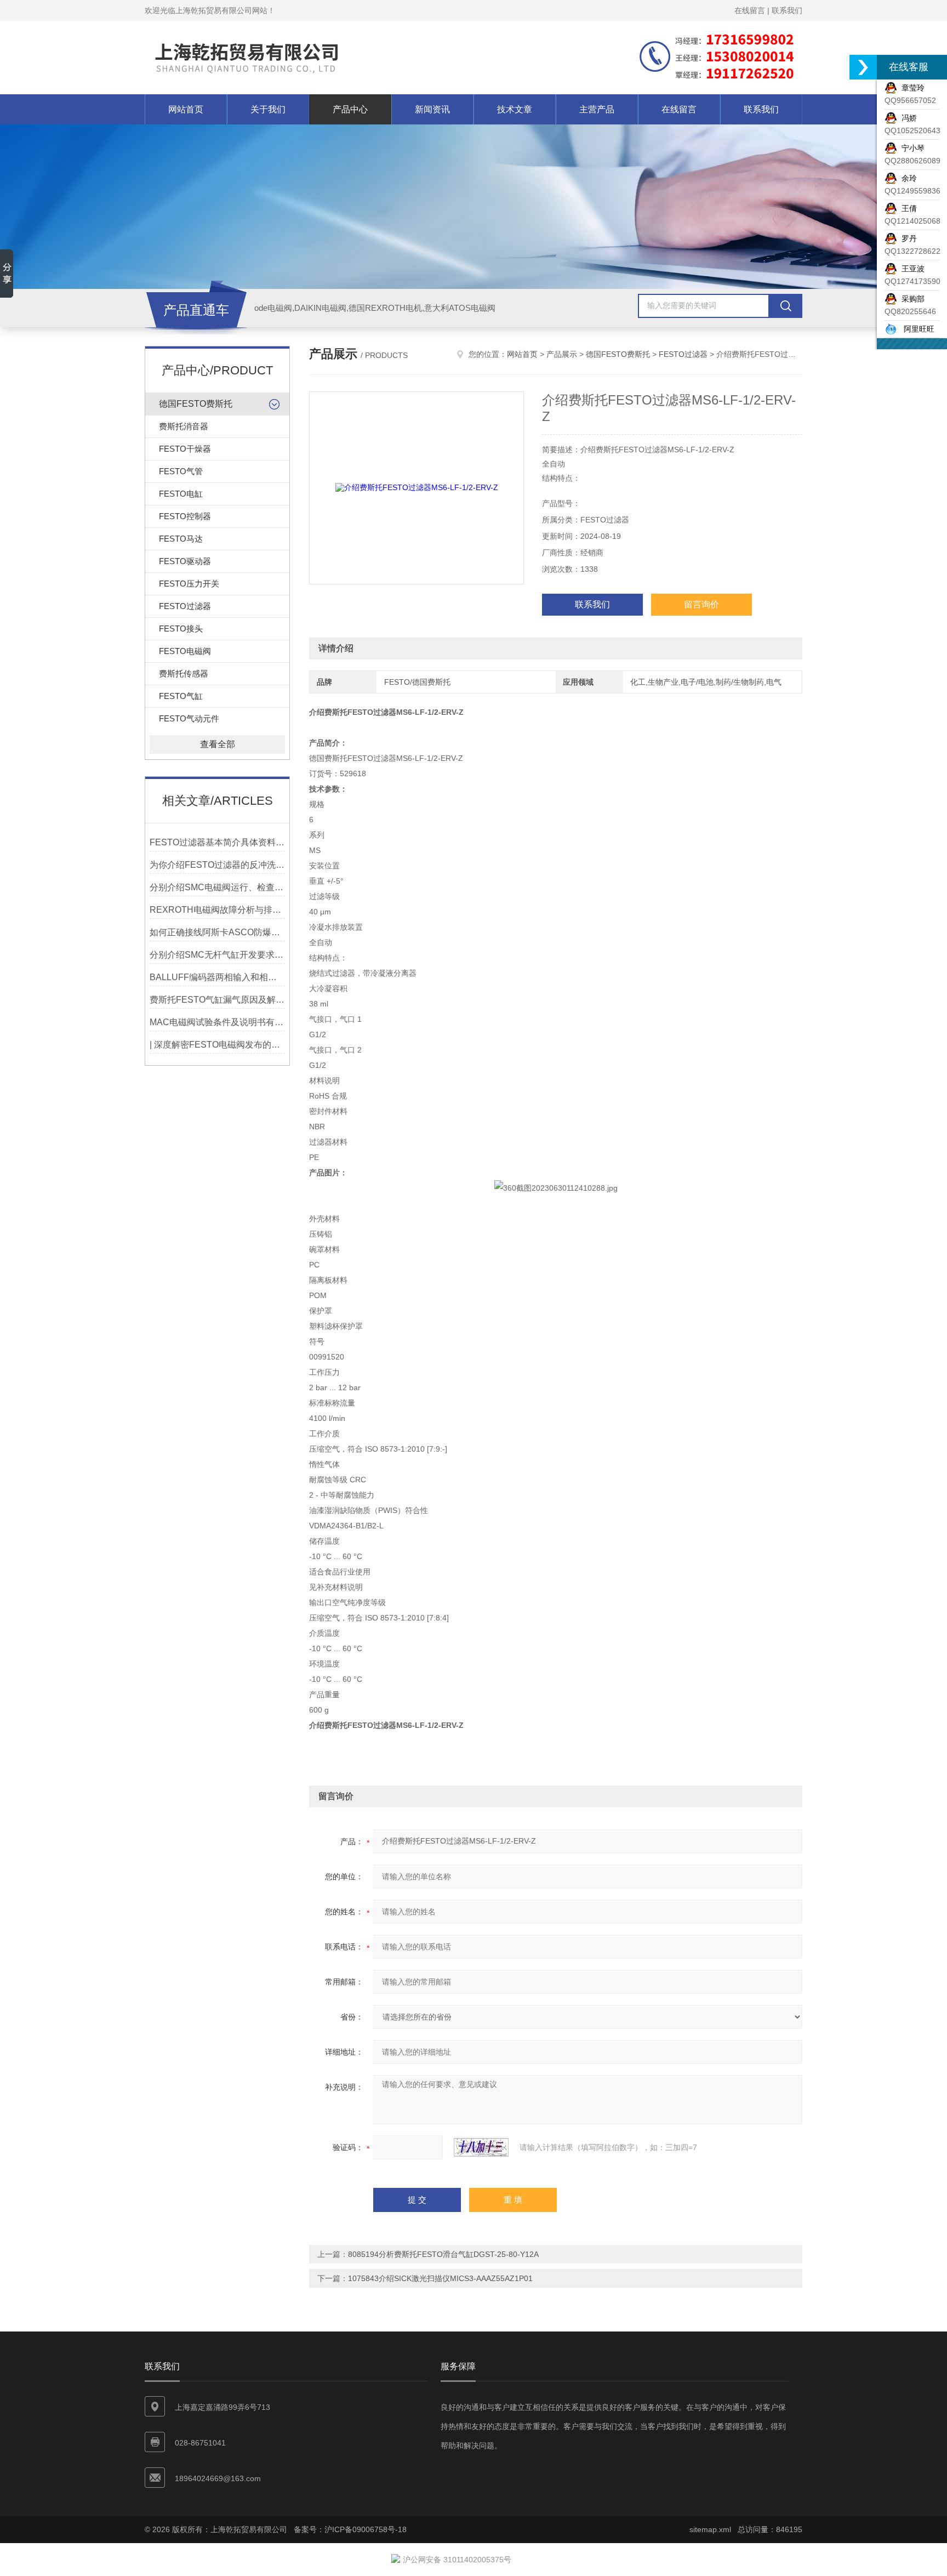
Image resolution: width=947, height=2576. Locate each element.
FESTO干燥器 (185, 449)
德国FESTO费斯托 (196, 404)
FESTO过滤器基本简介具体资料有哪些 (217, 842)
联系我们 (787, 10)
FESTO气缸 (181, 696)
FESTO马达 (181, 539)
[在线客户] (863, 67)
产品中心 (350, 109)
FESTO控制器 (185, 516)
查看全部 (218, 744)
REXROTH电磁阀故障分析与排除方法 (217, 910)
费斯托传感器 (184, 673)
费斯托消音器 (184, 426)
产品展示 (562, 354)
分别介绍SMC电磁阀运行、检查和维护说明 (217, 887)
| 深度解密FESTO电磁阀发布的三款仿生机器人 (217, 1045)
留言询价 (701, 604)
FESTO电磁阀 (185, 651)
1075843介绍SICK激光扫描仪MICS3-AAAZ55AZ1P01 (440, 2278)
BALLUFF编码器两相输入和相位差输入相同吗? (217, 977)
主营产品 (597, 109)
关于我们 (268, 109)
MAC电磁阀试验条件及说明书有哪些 (217, 1022)
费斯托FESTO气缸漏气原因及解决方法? (217, 1000)
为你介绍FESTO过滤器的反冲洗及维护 (217, 865)
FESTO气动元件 (189, 718)
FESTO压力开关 (189, 584)
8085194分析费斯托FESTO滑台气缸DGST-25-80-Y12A (443, 2254)
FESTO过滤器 (185, 606)
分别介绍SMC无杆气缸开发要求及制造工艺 (217, 955)
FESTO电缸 (181, 494)
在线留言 (750, 10)
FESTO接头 (181, 629)
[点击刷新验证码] (481, 2147)
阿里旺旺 (916, 329)
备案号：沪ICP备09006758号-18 (350, 2529)
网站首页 (186, 109)
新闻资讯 (432, 109)
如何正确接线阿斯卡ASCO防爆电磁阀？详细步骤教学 (217, 932)
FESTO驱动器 (185, 561)
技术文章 (515, 109)
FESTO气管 (181, 471)
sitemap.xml (710, 2529)
